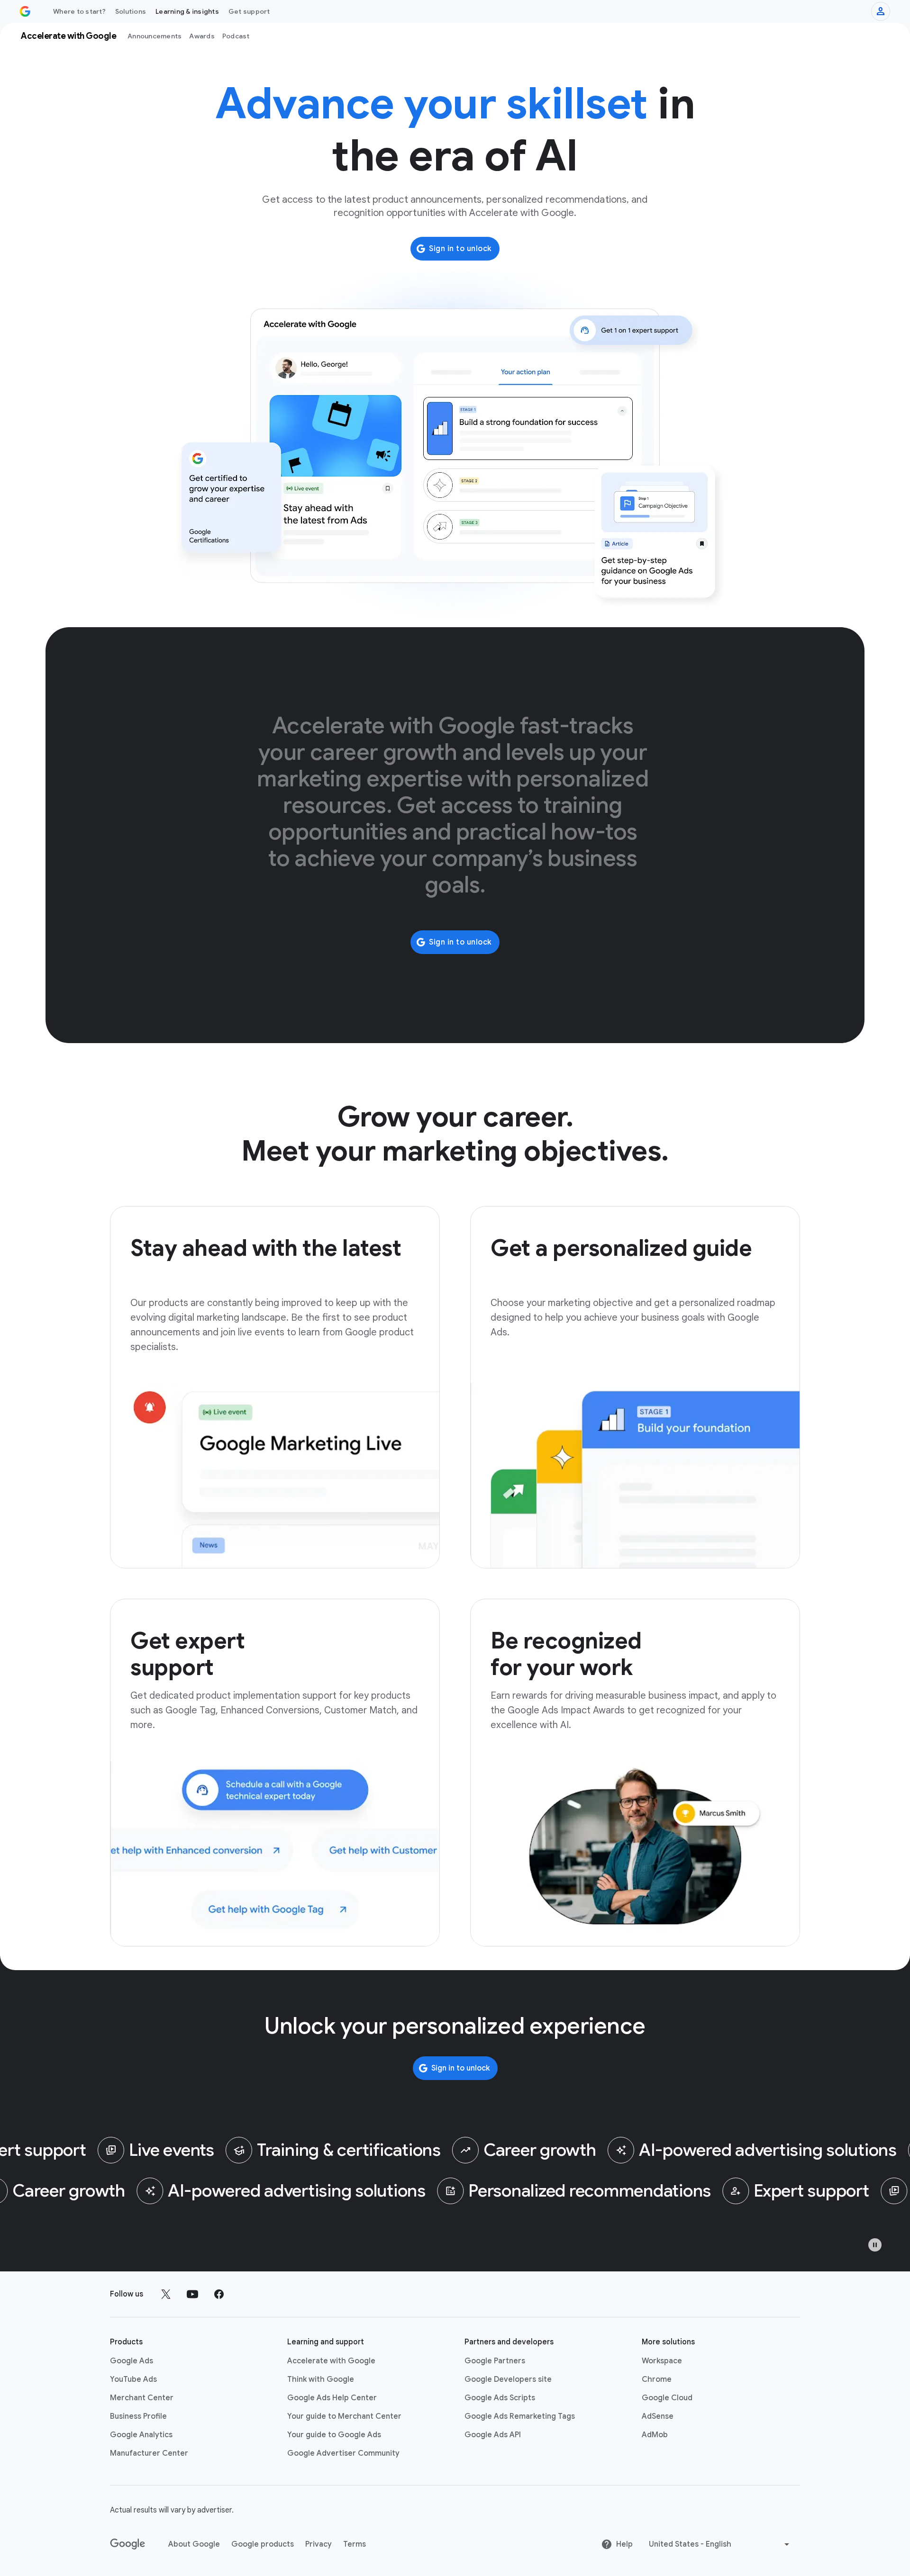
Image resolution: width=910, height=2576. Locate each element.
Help (624, 2544)
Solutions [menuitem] (131, 11)
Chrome (657, 2379)
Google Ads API (493, 2435)
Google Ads (132, 2361)
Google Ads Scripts (500, 2398)
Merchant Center (142, 2398)
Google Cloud (667, 2398)
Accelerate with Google (331, 2361)
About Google (194, 2544)
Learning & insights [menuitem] (187, 11)
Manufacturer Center (149, 2453)
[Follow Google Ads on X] (166, 2294)
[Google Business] (25, 11)
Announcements (155, 36)
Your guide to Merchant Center (344, 2416)
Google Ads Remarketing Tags (520, 2416)
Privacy (318, 2544)
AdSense (658, 2416)
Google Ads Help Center (332, 2398)
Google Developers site (508, 2379)
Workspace (662, 2361)
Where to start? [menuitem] (79, 11)
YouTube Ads (133, 2379)
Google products (263, 2544)
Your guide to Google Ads (334, 2435)
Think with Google (321, 2379)
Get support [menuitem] (249, 11)
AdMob (655, 2435)
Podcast (236, 36)
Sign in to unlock (460, 249)
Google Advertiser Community (343, 2453)
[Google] (128, 2544)
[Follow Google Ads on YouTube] (192, 2294)
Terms (355, 2544)
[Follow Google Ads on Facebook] (219, 2294)
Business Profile (138, 2416)
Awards (202, 36)
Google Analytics (141, 2435)
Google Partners (495, 2361)
